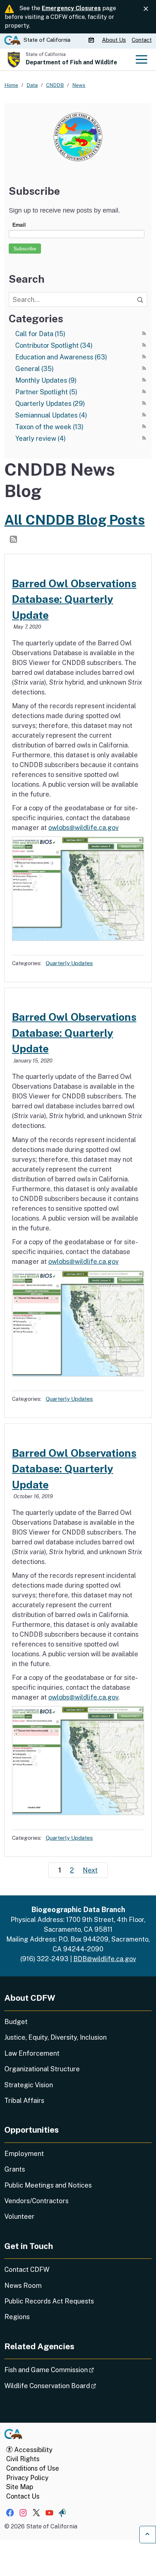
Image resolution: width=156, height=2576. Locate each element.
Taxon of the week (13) (49, 427)
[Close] (146, 9)
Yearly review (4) (40, 438)
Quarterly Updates (69, 963)
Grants (15, 2169)
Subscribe (25, 249)
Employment (24, 2154)
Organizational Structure (42, 2069)
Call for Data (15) (40, 334)
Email (19, 225)
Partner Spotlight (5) (46, 392)
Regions (17, 2317)
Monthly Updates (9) (46, 380)
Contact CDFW (27, 2269)
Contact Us (23, 2496)
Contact (142, 40)
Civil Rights (23, 2459)
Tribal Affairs (24, 2101)
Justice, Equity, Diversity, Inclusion (56, 2037)
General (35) (34, 369)
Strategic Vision (29, 2085)
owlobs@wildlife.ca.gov (83, 828)
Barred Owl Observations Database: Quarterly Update (74, 599)
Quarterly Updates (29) (50, 404)
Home (11, 85)
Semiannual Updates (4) (51, 415)
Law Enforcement (32, 2053)
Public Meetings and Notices (48, 2185)
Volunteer (19, 2216)
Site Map (20, 2487)
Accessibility (33, 2450)
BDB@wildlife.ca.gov (105, 1959)
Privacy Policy (27, 2478)
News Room (23, 2285)
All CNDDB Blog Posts (75, 520)
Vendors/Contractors (36, 2201)
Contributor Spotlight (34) (54, 345)
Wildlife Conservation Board (71, 2386)
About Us (114, 40)
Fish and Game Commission (69, 2370)
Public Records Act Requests (49, 2301)
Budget (16, 2022)
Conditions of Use (33, 2468)
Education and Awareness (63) (61, 357)
